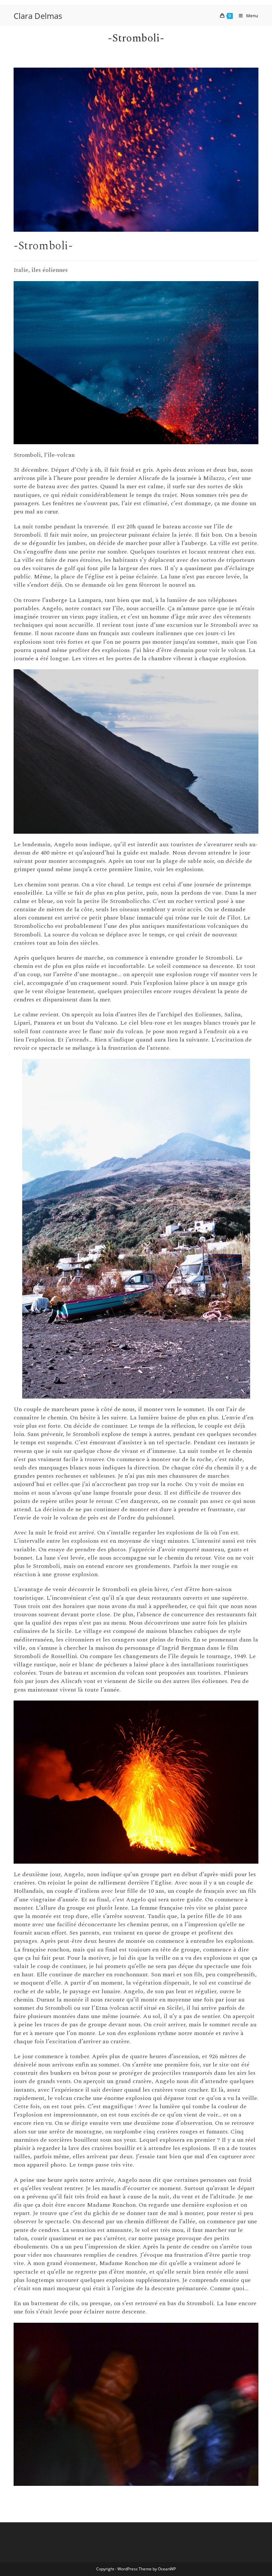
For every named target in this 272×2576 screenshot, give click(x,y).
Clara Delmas (38, 16)
